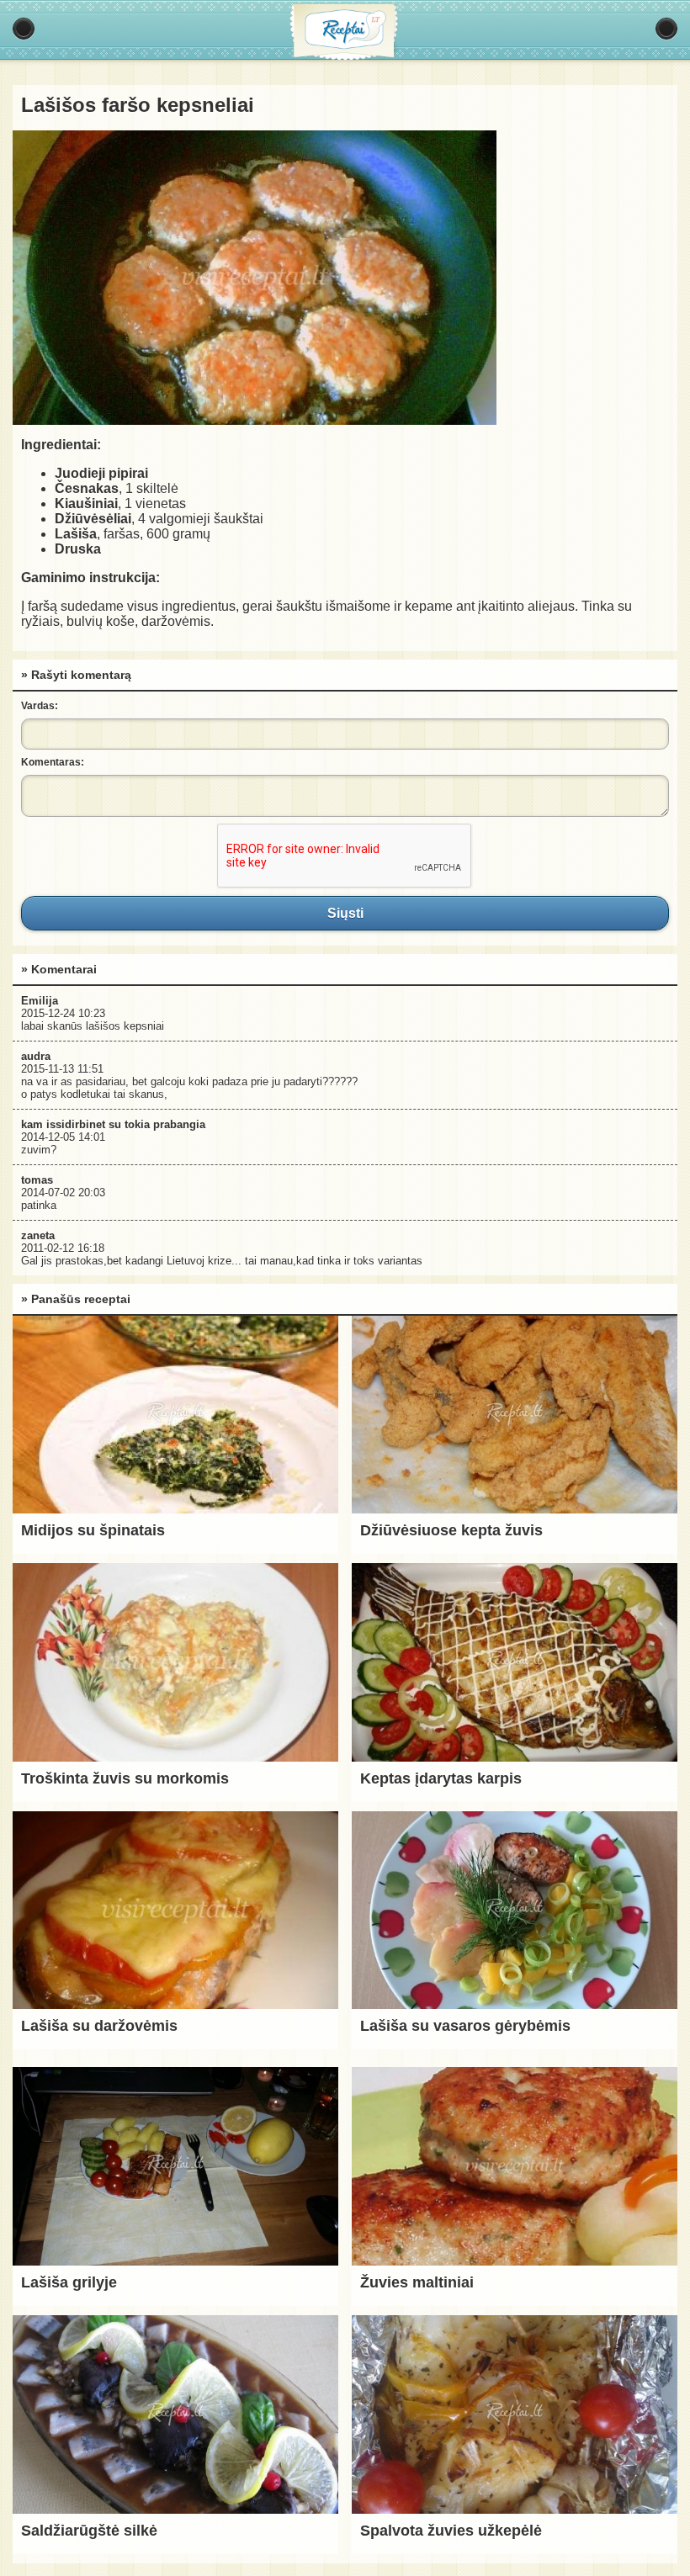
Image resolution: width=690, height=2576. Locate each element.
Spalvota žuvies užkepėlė (451, 2531)
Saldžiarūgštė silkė (89, 2531)
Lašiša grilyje (69, 2282)
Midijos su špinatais (93, 1530)
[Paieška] (666, 29)
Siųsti (345, 913)
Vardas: (40, 706)
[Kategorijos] (24, 29)
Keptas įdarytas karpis (441, 1778)
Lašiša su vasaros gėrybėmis (465, 2026)
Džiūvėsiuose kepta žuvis (451, 1530)
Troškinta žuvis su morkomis (125, 1778)
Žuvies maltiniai (417, 2282)
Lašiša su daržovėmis (99, 2026)
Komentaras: (53, 762)
